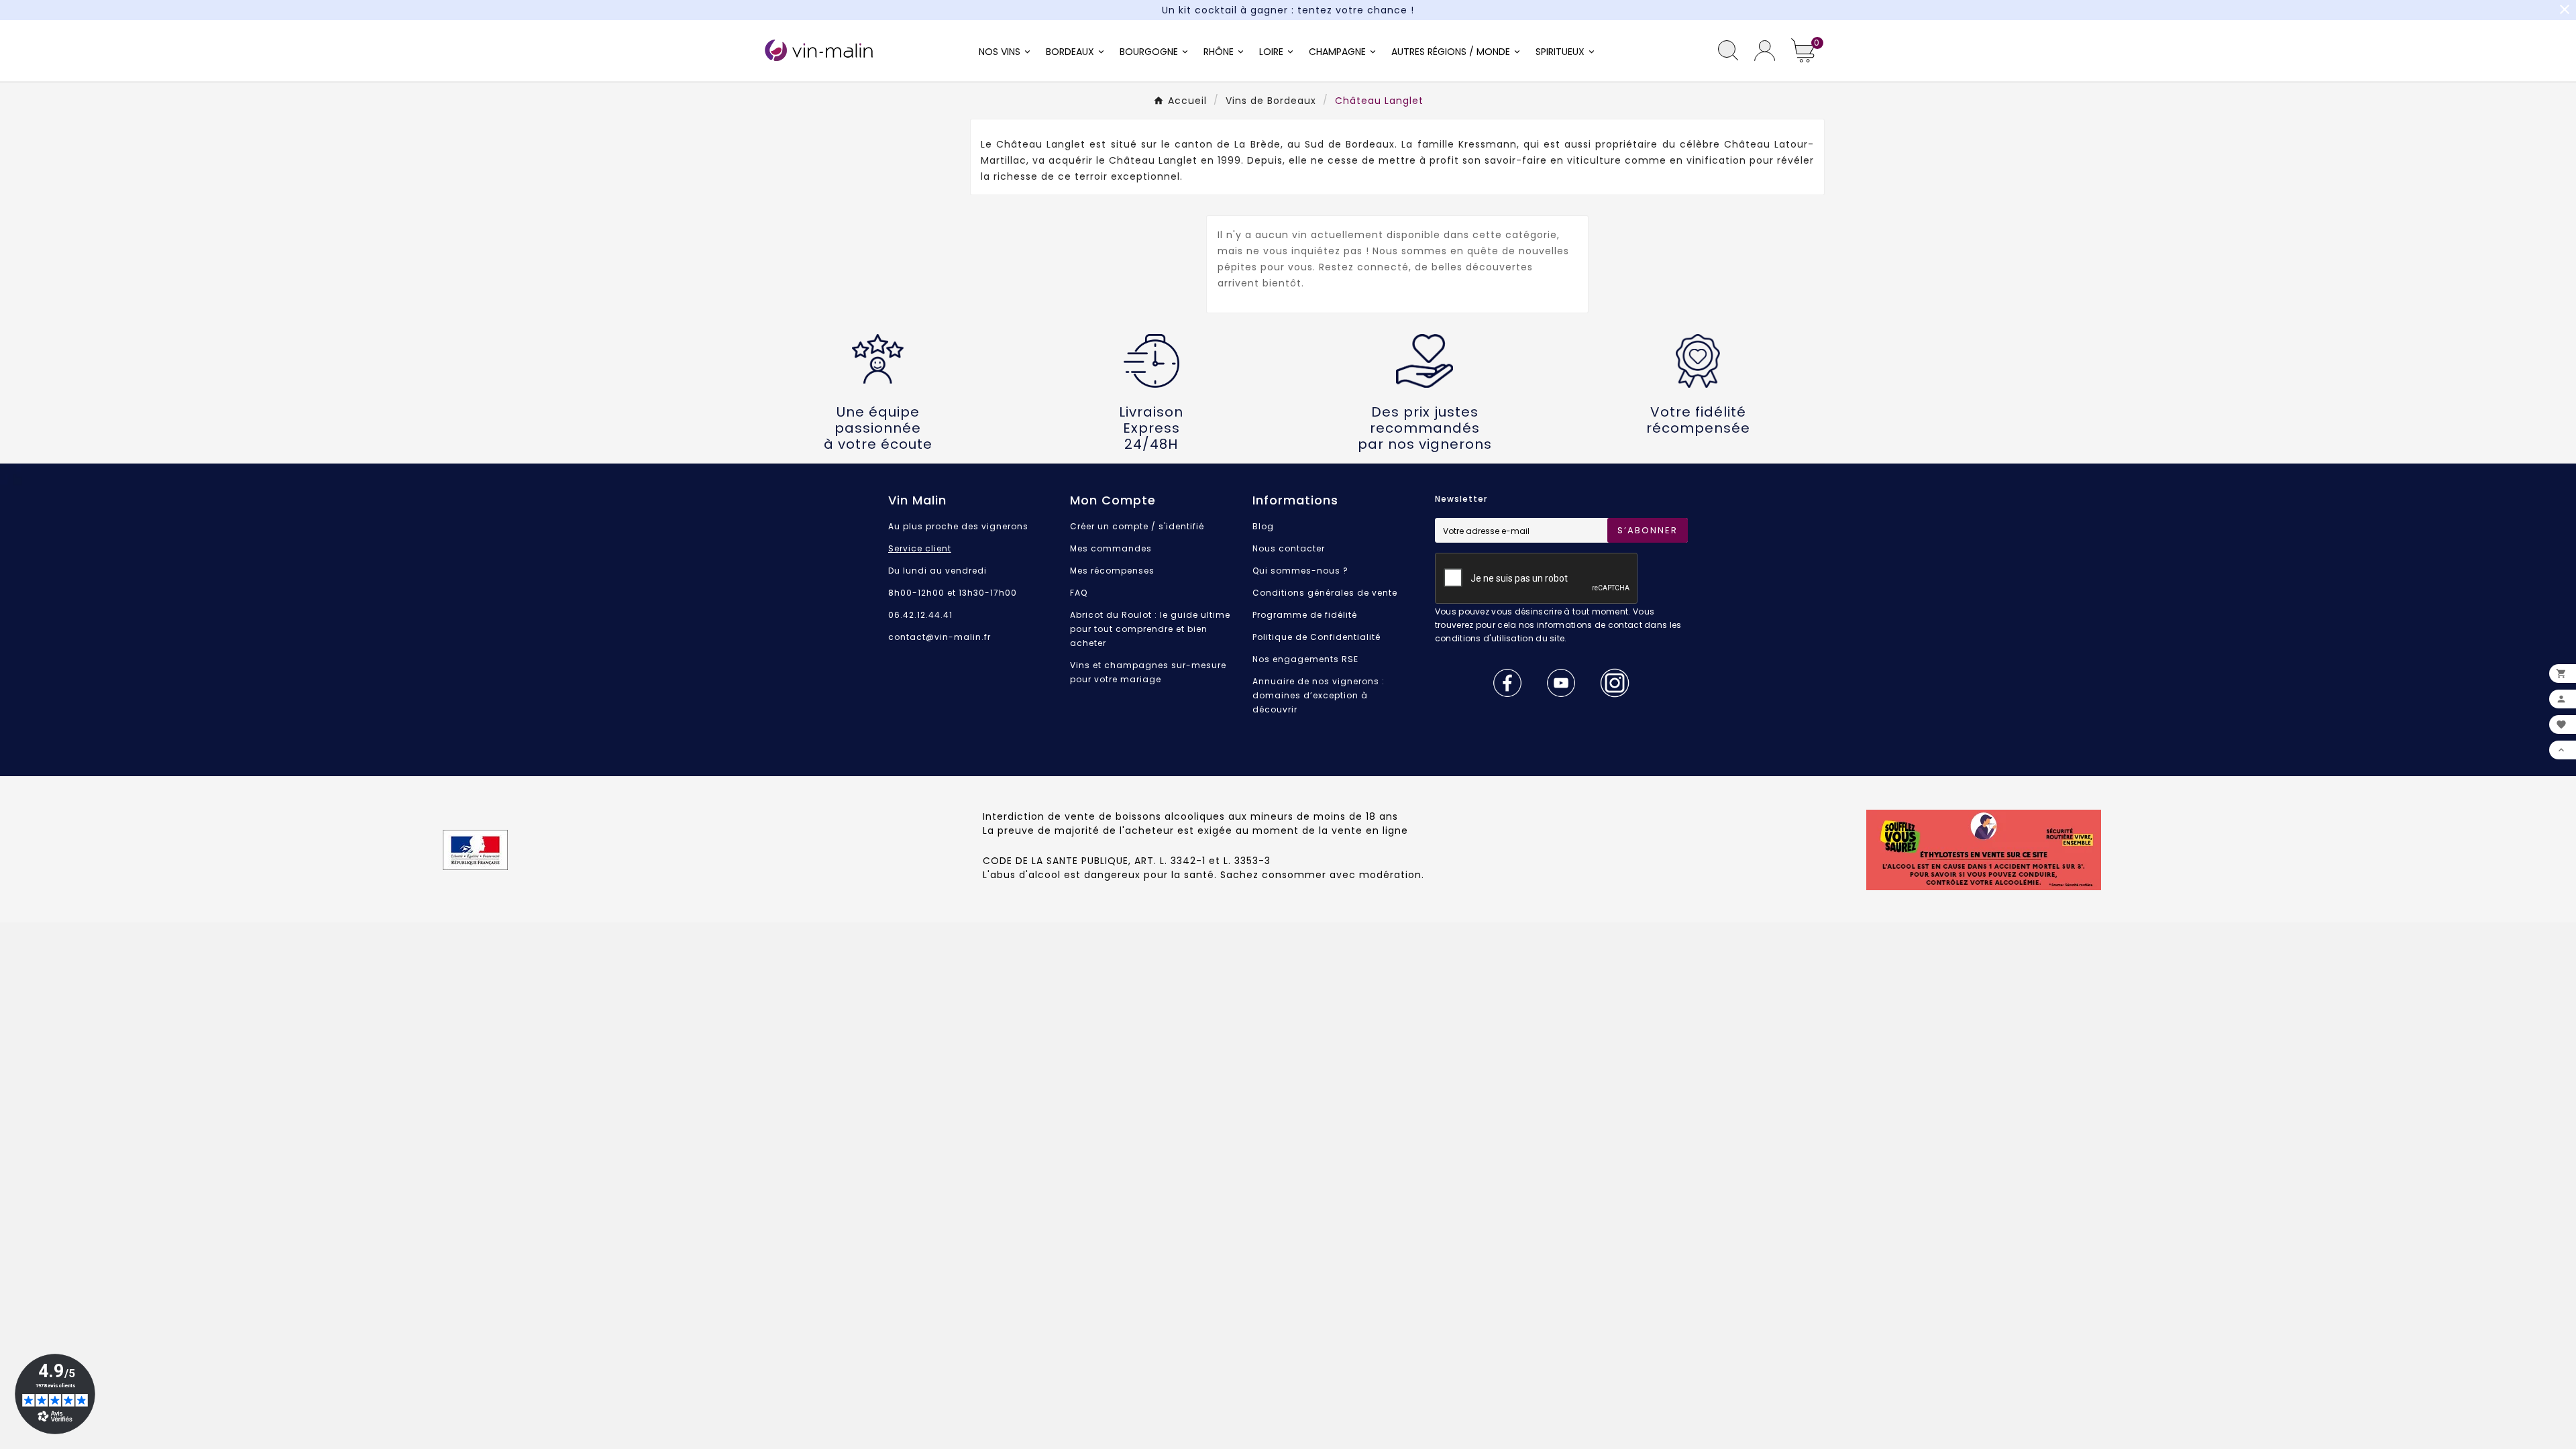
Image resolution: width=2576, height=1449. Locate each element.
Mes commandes (1111, 548)
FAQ (1079, 593)
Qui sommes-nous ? (1300, 571)
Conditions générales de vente (1325, 593)
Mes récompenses (1112, 571)
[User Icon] (1765, 51)
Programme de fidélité (1305, 615)
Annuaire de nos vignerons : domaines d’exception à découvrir (1319, 695)
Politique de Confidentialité (1317, 637)
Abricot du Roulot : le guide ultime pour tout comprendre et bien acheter (1150, 629)
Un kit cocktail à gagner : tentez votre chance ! (1288, 10)
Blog (1263, 526)
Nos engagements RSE (1305, 659)
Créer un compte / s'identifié (1137, 526)
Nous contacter (1289, 548)
